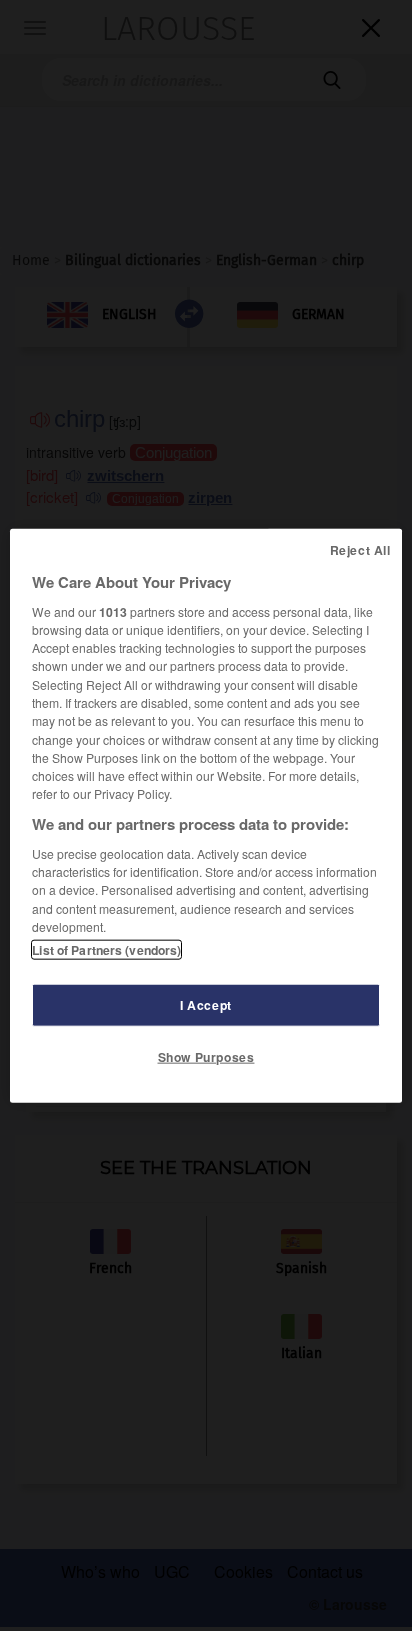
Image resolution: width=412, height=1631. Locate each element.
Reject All (360, 549)
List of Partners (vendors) (106, 950)
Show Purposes (206, 1057)
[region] (205, 815)
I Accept (206, 1005)
